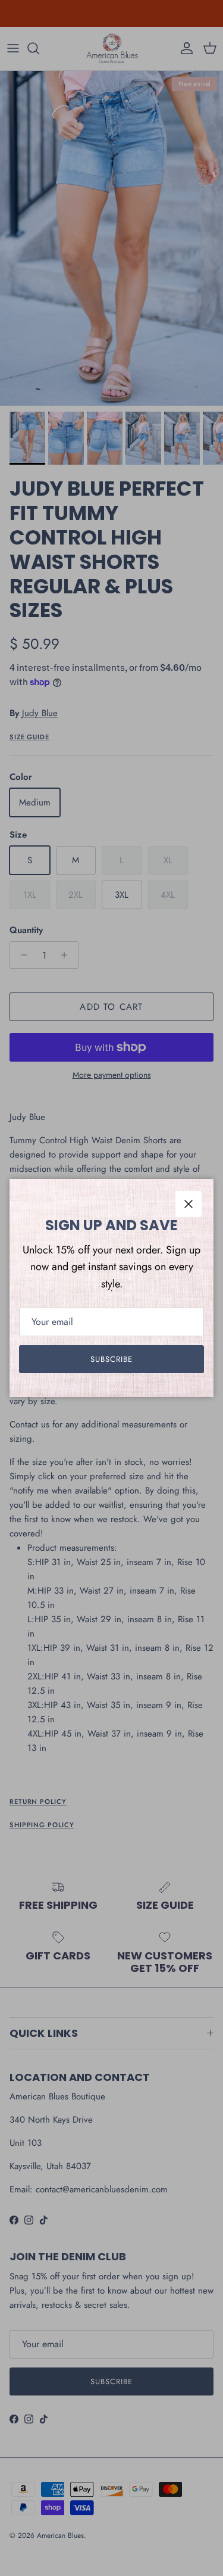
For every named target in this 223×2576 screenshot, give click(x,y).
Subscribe (111, 1359)
